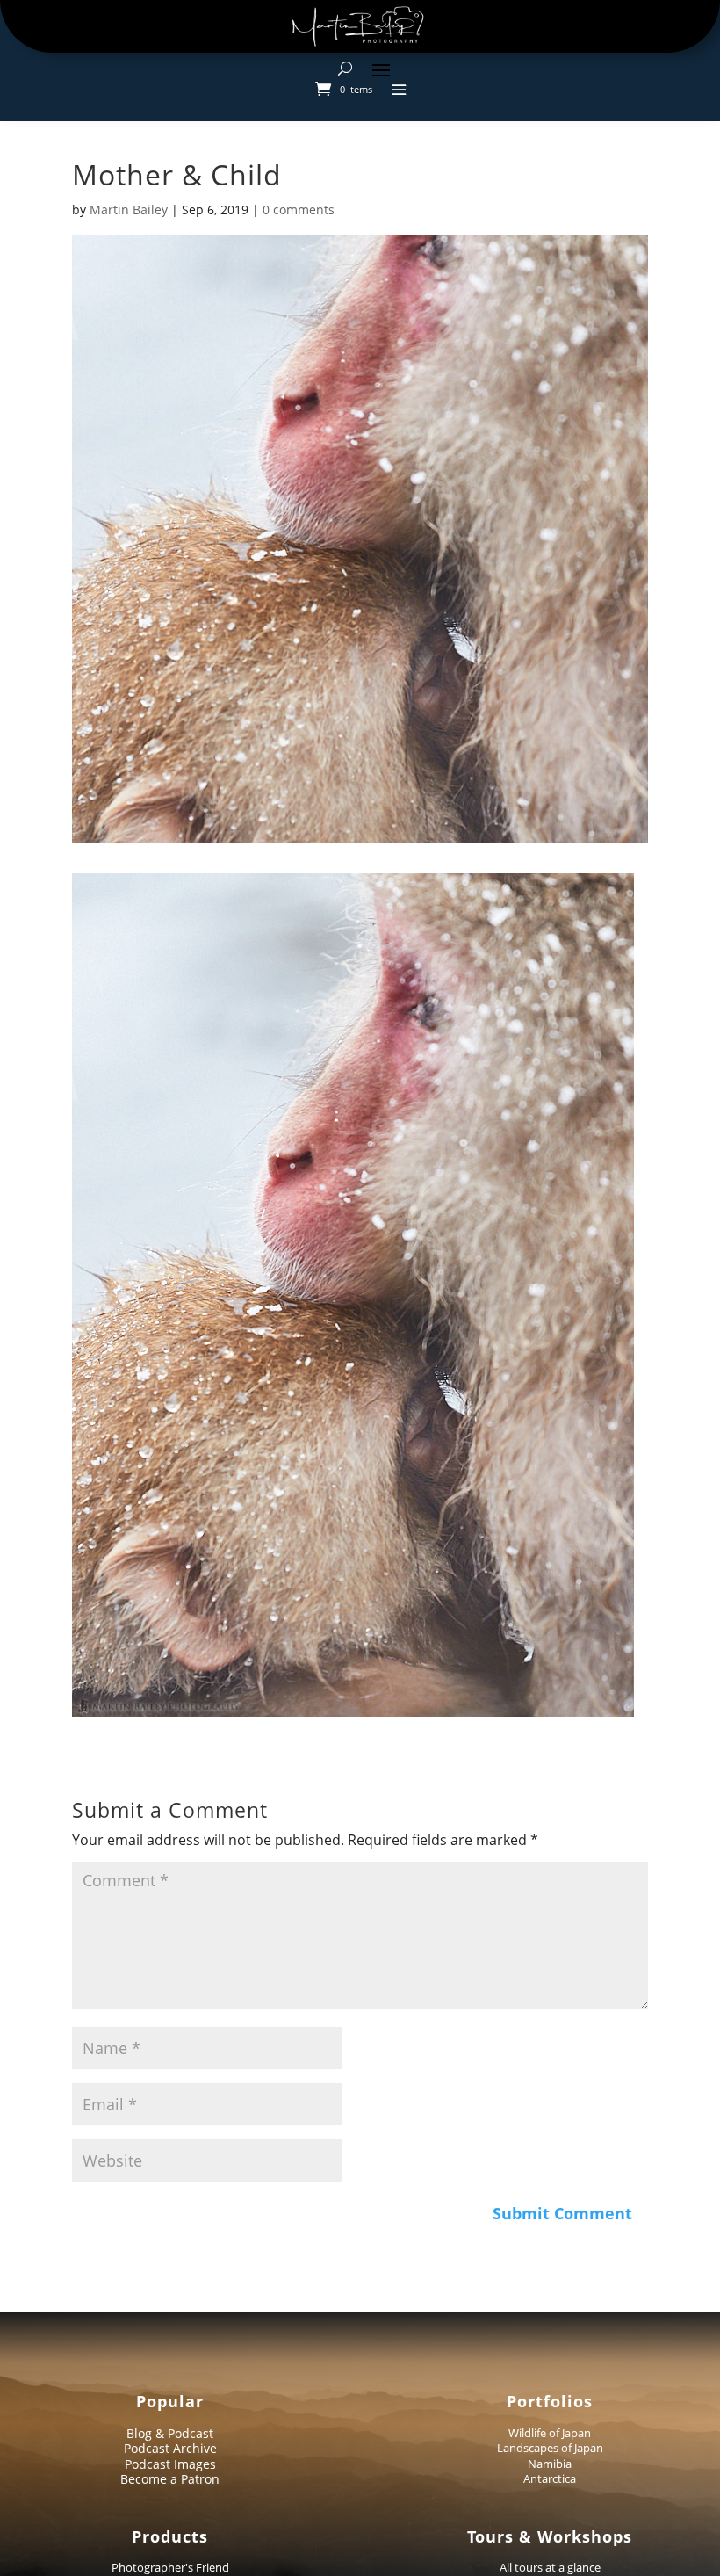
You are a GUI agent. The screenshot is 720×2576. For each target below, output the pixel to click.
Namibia (550, 2464)
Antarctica (550, 2478)
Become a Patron (170, 2479)
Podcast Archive (170, 2448)
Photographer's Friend (170, 2567)
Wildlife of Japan (550, 2433)
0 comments (299, 210)
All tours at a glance (550, 2567)
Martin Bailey (129, 210)
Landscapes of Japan (550, 2448)
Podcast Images (170, 2464)
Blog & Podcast (170, 2433)
